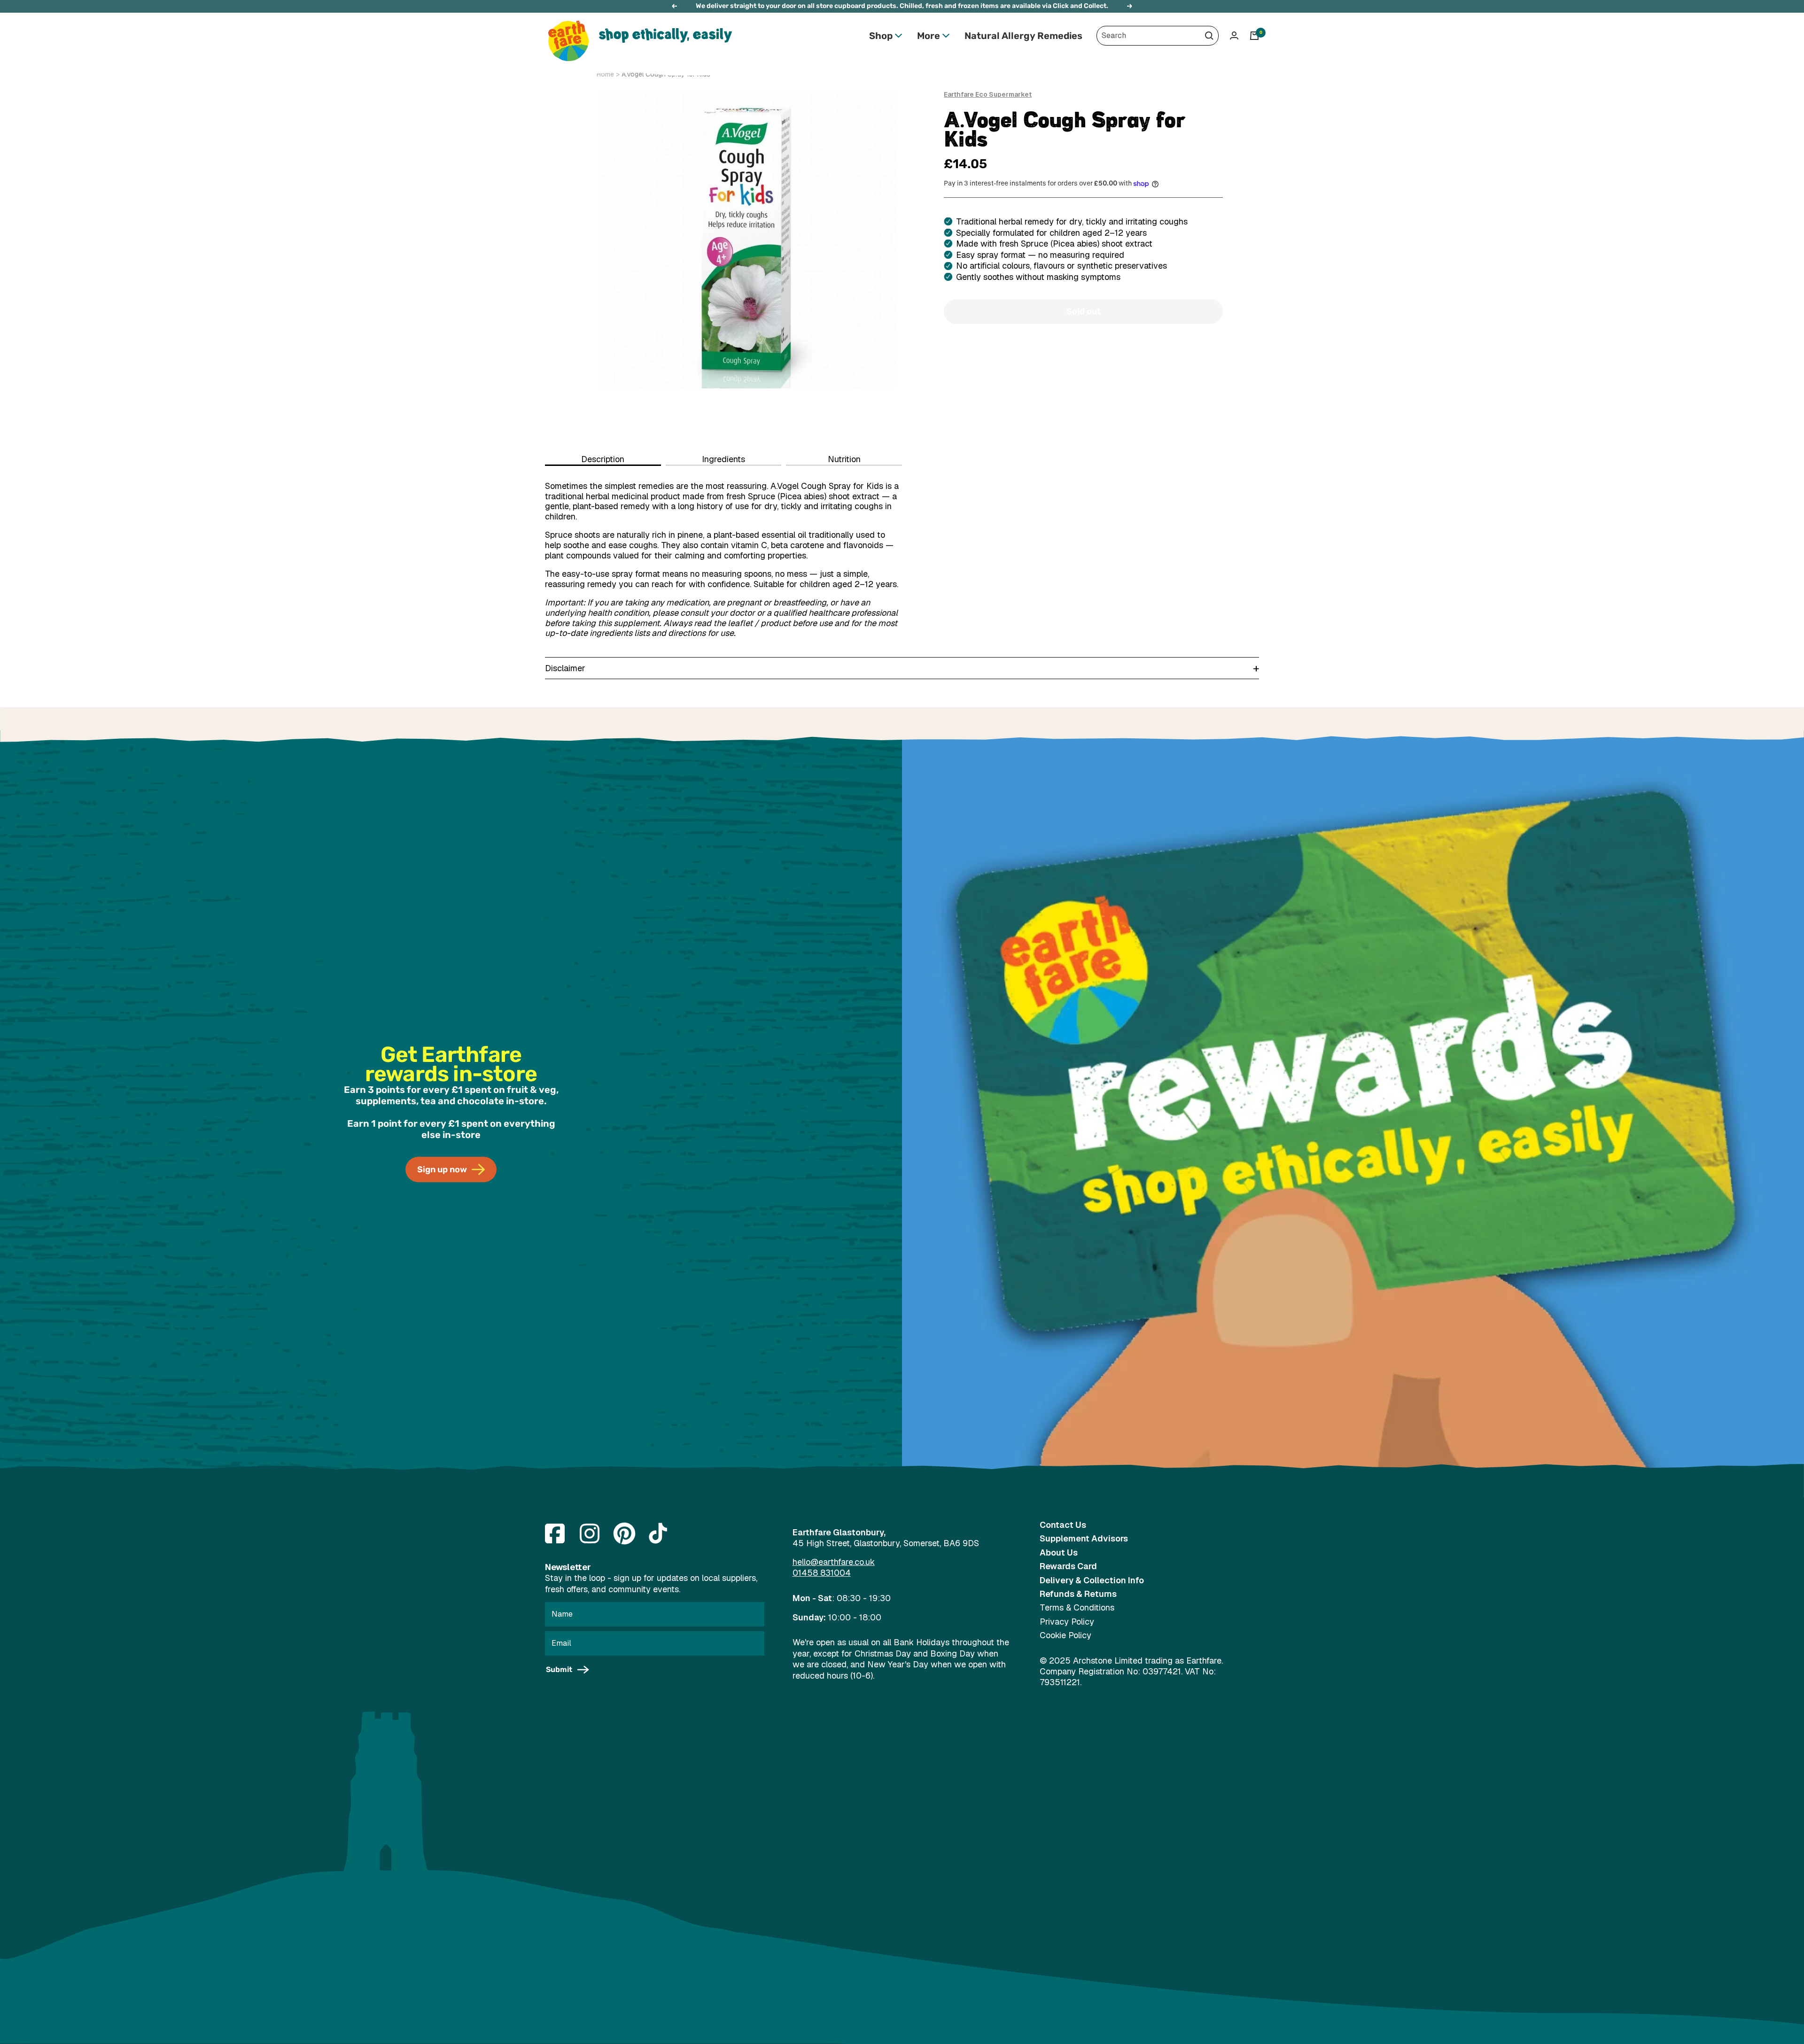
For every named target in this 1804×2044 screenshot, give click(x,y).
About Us (1059, 1552)
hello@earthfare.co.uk (834, 1562)
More (929, 36)
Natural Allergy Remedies (1023, 36)
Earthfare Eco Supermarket (988, 94)
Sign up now (442, 1169)
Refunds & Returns (1078, 1594)
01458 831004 (822, 1573)
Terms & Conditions (1077, 1607)
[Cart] (1254, 36)
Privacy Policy (1067, 1622)
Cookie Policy (1065, 1635)
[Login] (1234, 35)
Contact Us (1063, 1525)
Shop (881, 36)
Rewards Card (1068, 1566)
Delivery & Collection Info (1092, 1580)
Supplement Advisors (1084, 1538)
